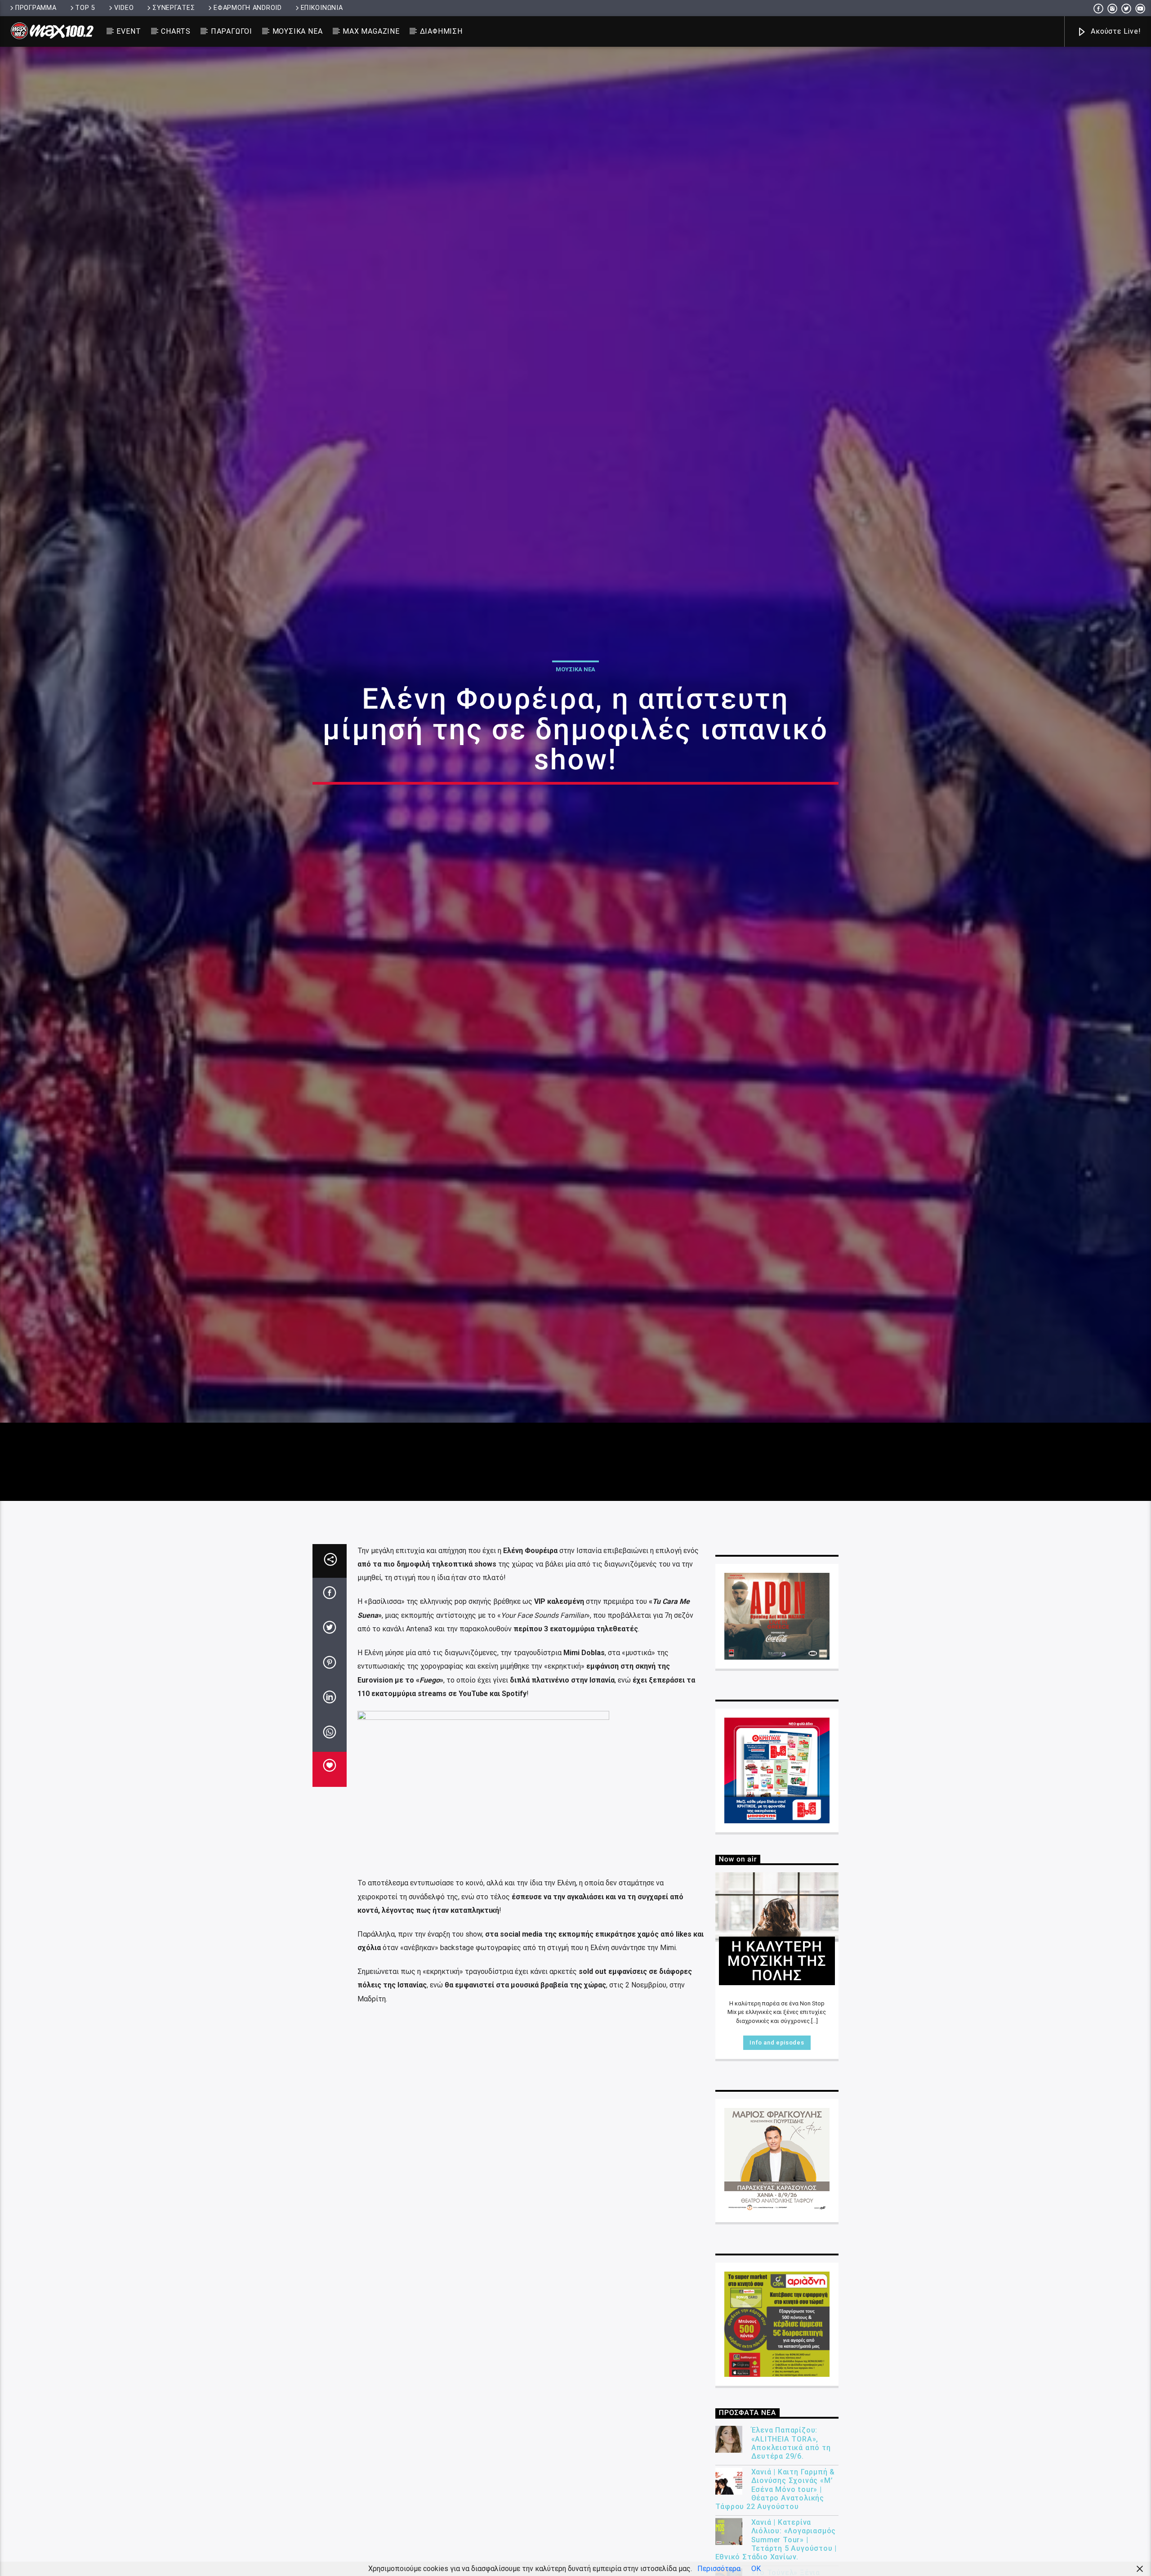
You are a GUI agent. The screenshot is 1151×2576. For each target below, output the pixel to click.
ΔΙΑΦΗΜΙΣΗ (441, 31)
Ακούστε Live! (1115, 31)
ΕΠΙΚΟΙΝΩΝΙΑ (322, 8)
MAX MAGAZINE (371, 31)
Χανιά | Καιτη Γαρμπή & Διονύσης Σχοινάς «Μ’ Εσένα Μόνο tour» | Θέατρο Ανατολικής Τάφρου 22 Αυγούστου (775, 2499)
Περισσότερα (719, 2569)
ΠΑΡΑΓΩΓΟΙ (232, 31)
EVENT (129, 31)
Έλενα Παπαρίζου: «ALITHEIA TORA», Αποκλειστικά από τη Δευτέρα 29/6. (791, 2453)
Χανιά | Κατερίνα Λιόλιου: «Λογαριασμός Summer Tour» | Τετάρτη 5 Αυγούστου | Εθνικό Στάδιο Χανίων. (776, 2549)
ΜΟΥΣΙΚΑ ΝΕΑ (298, 31)
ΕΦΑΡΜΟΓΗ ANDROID (248, 8)
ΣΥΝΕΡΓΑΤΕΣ (174, 8)
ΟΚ (756, 2569)
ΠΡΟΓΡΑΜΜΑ (36, 8)
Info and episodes (777, 2052)
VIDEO (124, 8)
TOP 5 (85, 8)
